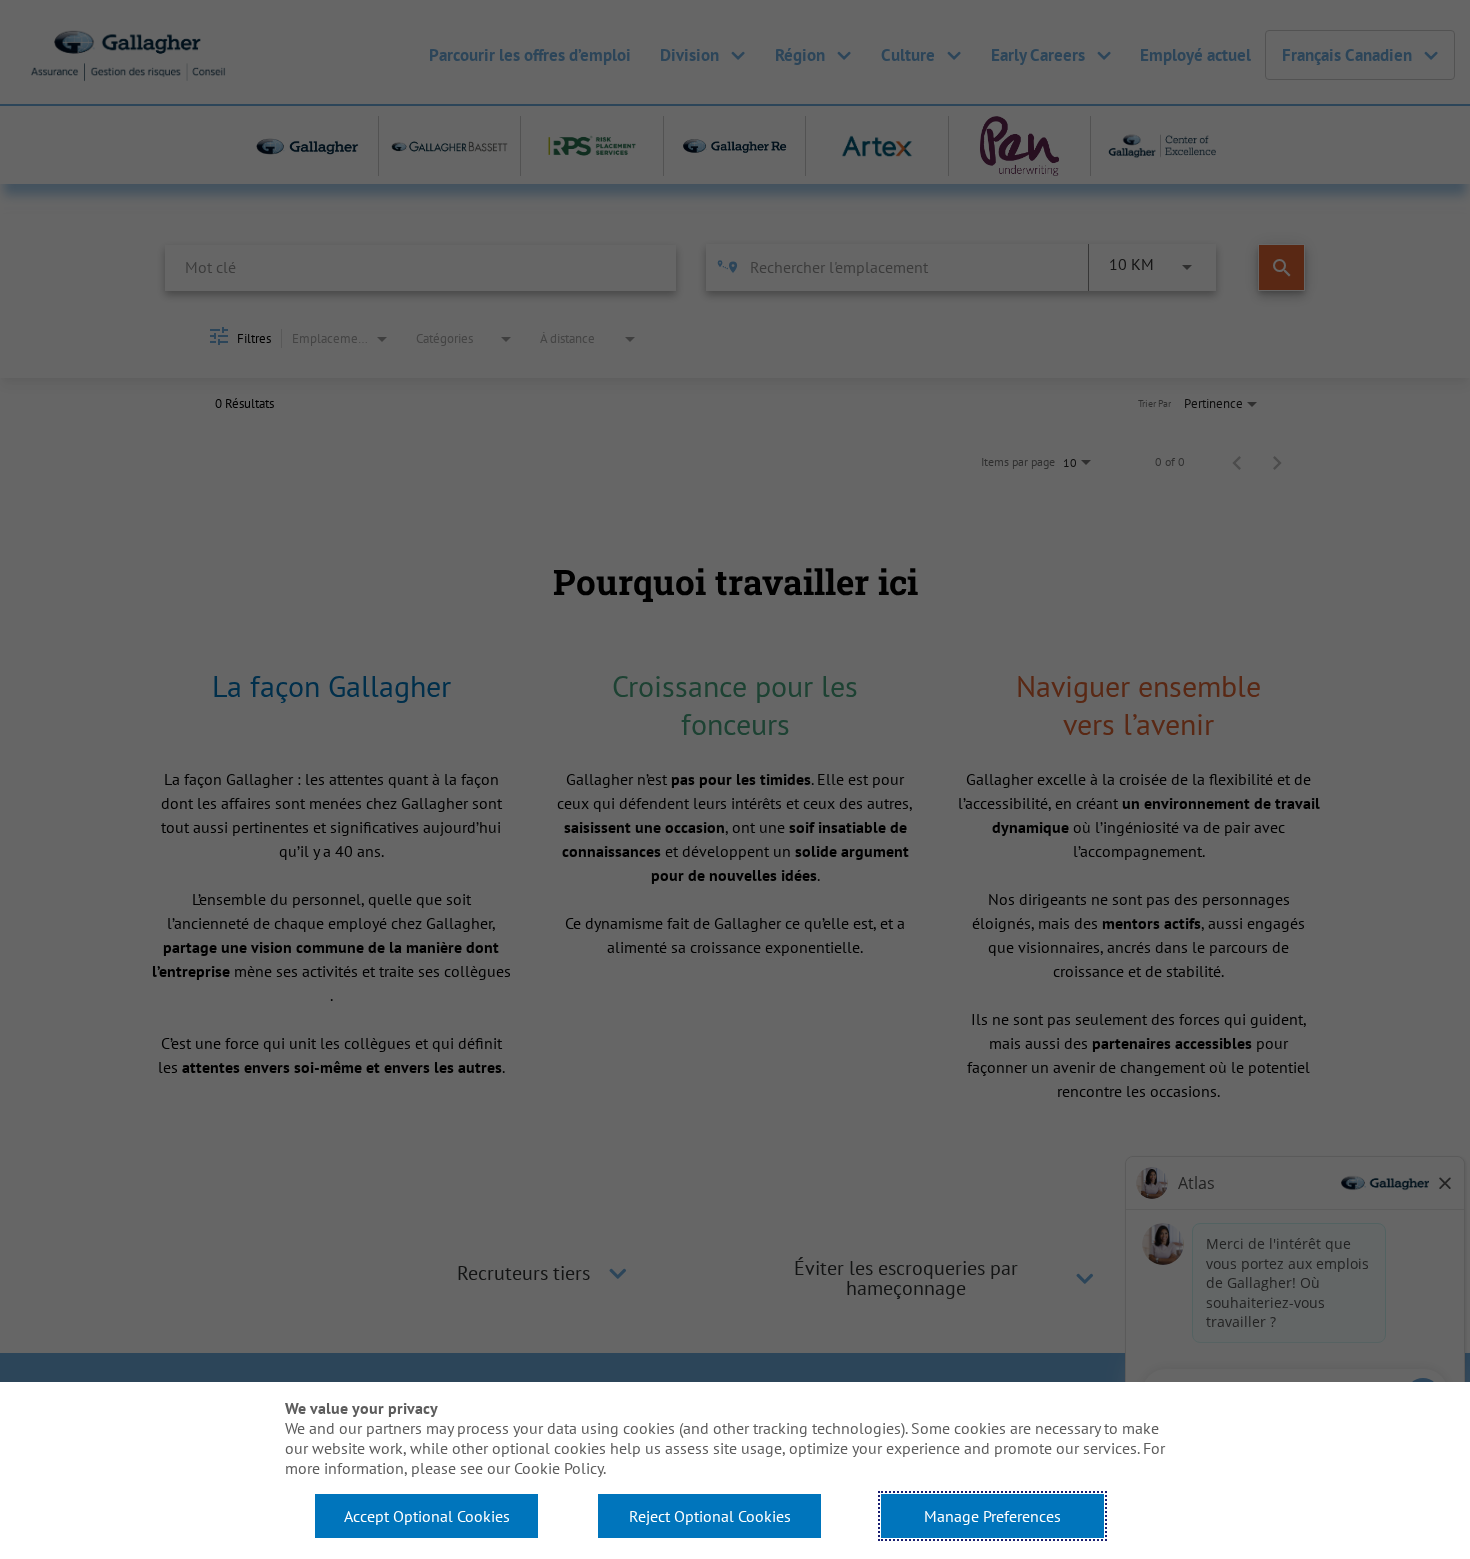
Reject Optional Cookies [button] (710, 1516)
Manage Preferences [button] (992, 1516)
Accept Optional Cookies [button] (427, 1516)
